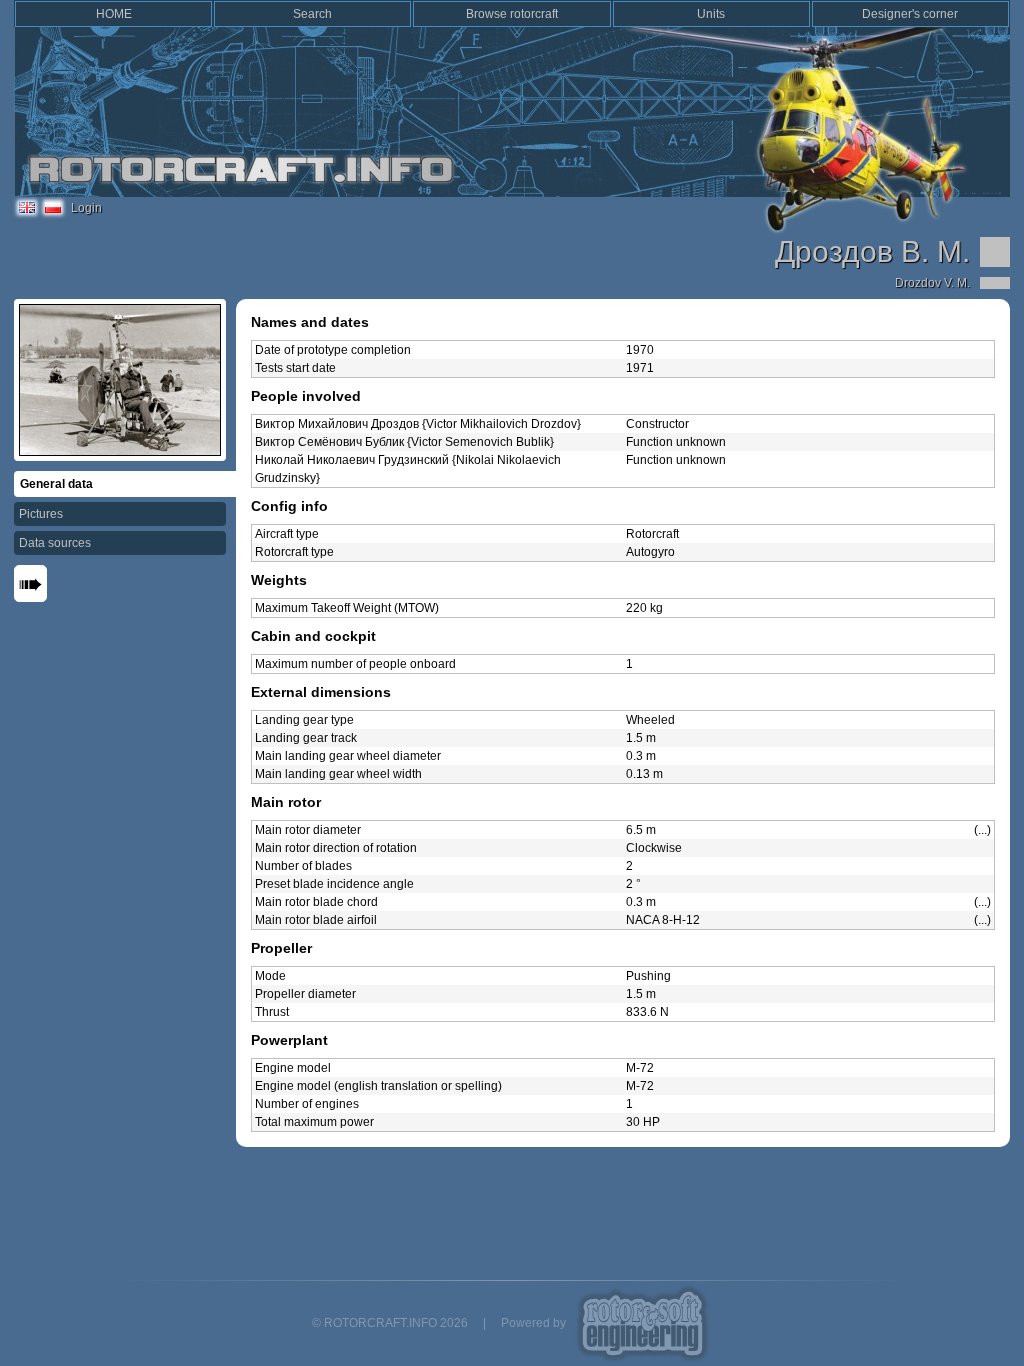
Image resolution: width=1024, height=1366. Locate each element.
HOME (114, 14)
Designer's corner (910, 14)
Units (711, 14)
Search (312, 14)
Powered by (533, 1323)
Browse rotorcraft (512, 14)
